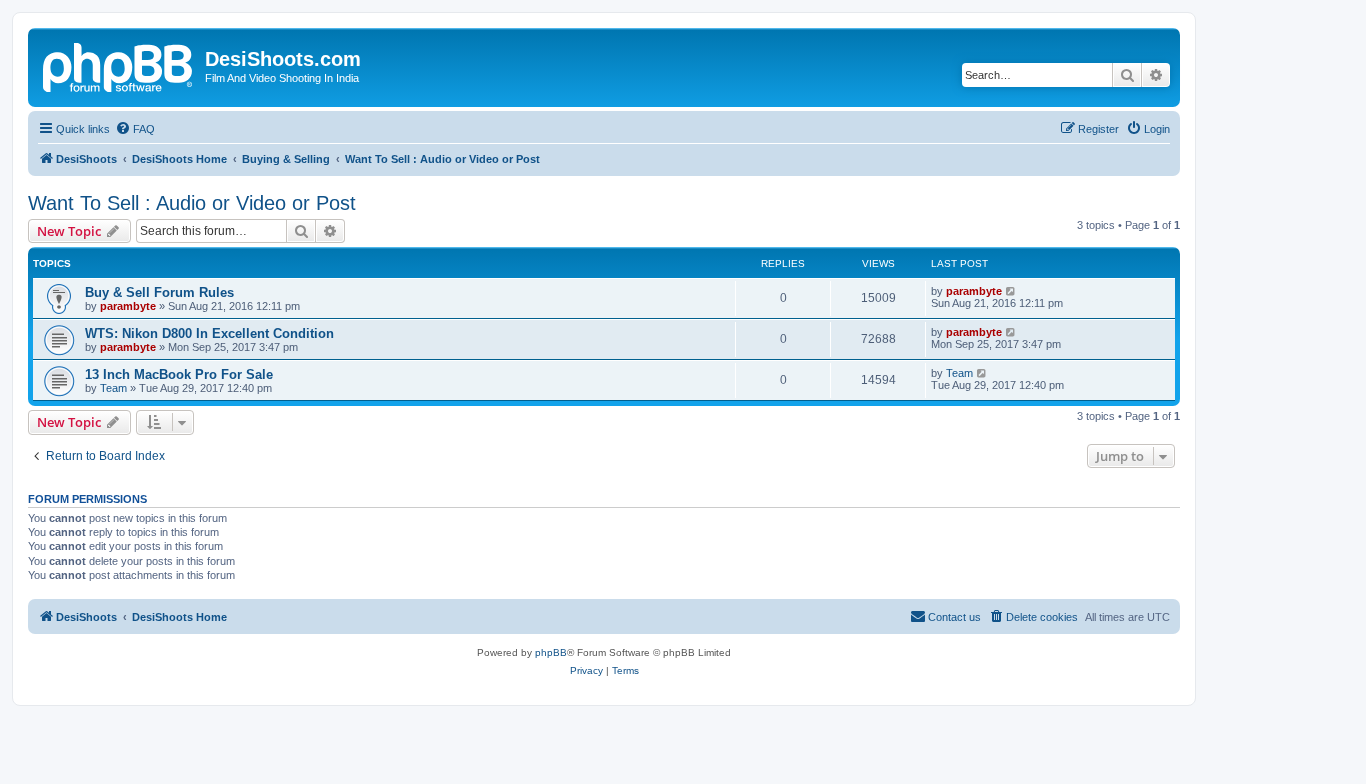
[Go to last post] (1011, 291)
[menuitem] (135, 129)
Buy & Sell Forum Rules (159, 292)
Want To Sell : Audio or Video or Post (192, 203)
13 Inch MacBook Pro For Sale (179, 374)
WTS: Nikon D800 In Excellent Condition (209, 333)
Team (113, 388)
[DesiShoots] (119, 65)
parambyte (128, 306)
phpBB (551, 652)
